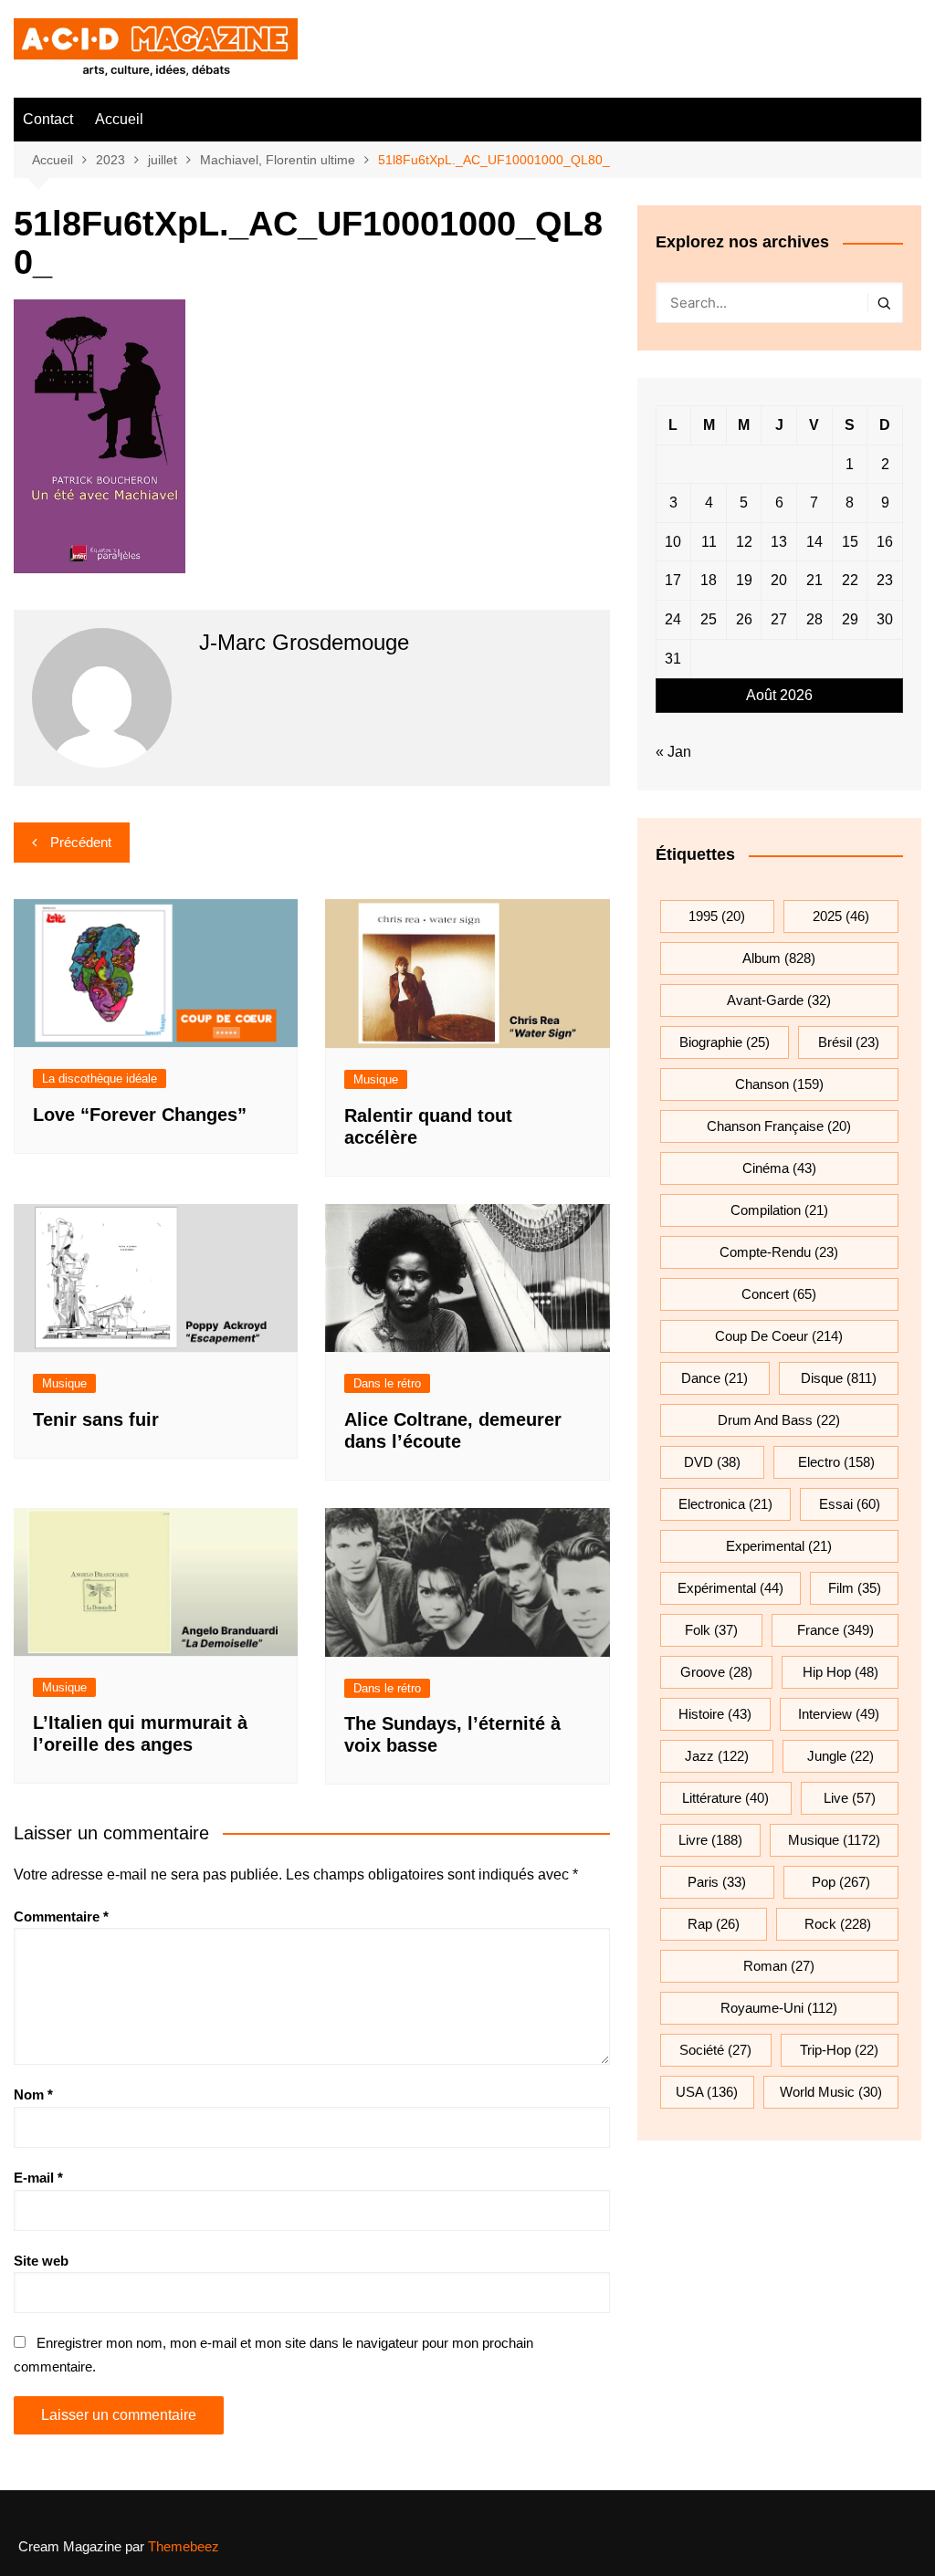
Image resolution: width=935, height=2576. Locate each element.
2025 (841, 916)
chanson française (779, 1126)
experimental (779, 1546)
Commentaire (61, 1916)
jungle (840, 1756)
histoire (715, 1714)
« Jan (673, 752)
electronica (725, 1504)
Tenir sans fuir (96, 1419)
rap (714, 1924)
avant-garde (779, 1000)
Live (850, 1798)
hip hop (840, 1672)
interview (839, 1714)
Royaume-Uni (779, 2008)
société (715, 2050)
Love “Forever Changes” (140, 1115)
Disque (839, 1378)
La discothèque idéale (100, 1079)
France (835, 1630)
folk (711, 1630)
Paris (717, 1882)
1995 (717, 916)
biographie (725, 1042)
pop (841, 1882)
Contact (48, 119)
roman (779, 1966)
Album (779, 958)
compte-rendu (779, 1252)
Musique (376, 1079)
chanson (779, 1084)
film (855, 1588)
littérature (725, 1798)
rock (838, 1924)
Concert (779, 1294)
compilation (779, 1210)
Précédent (81, 842)
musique (834, 1840)
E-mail (38, 2178)
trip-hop (839, 2050)
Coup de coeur (779, 1336)
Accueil (119, 119)
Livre (710, 1840)
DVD (712, 1462)
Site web (41, 2261)
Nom (33, 2094)
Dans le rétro (387, 1383)
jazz (717, 1756)
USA (707, 2092)
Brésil (849, 1042)
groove (716, 1672)
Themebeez (184, 2546)
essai (850, 1504)
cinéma (779, 1168)
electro (836, 1462)
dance (714, 1378)
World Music (831, 2092)
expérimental (730, 1588)
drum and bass (779, 1420)
